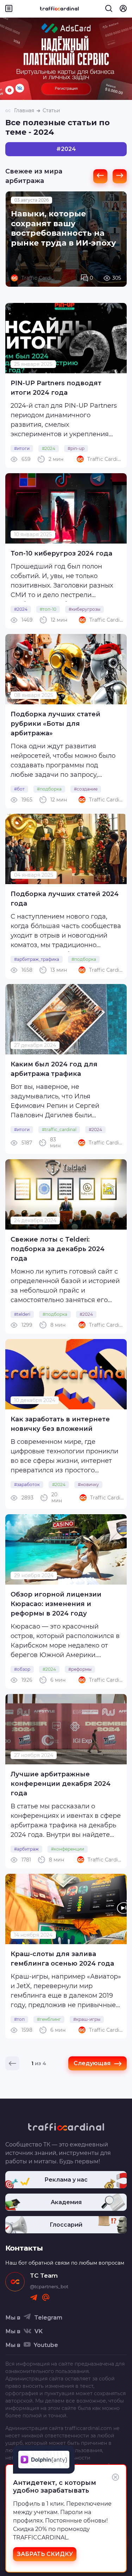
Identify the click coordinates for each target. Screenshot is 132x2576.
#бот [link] (19, 789)
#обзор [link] (22, 1669)
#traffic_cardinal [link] (59, 1130)
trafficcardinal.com (88, 2428)
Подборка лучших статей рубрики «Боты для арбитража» (55, 724)
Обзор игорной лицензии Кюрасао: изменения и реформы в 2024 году (56, 1604)
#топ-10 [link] (48, 609)
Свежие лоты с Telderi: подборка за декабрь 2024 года (58, 1249)
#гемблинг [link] (49, 2019)
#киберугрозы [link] (84, 609)
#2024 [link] (49, 448)
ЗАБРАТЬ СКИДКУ (45, 2554)
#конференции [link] (68, 1849)
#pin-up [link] (76, 448)
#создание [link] (86, 789)
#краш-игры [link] (87, 2019)
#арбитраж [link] (26, 1849)
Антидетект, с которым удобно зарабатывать (55, 2487)
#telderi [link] (22, 1314)
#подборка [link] (49, 789)
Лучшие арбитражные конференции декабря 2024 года (61, 1784)
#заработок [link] (27, 1484)
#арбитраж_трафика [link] (37, 959)
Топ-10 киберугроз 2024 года (61, 553)
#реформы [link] (80, 1669)
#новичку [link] (88, 1484)
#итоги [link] (22, 448)
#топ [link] (19, 2019)
